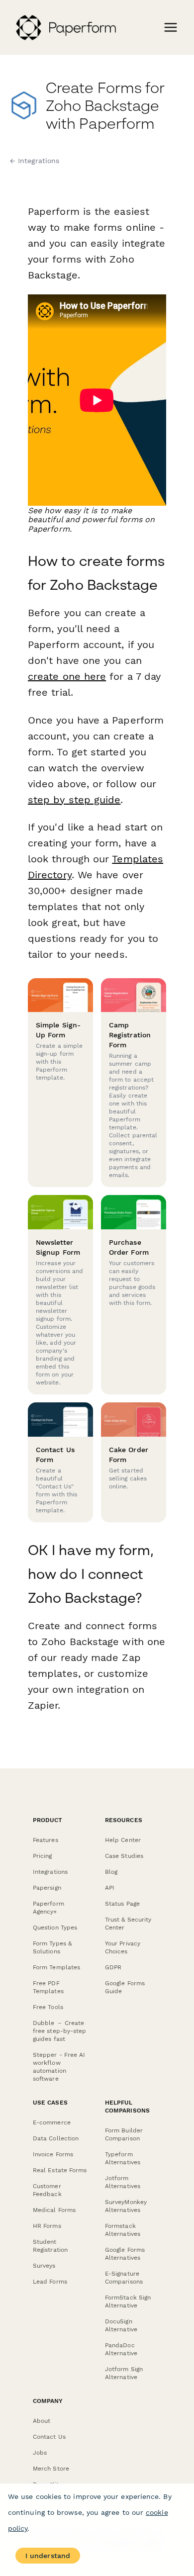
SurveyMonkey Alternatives (126, 2206)
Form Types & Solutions (52, 1947)
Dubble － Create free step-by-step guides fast (59, 2031)
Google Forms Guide (125, 1987)
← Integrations (35, 161)
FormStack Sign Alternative (128, 2301)
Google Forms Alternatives (125, 2254)
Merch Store (51, 2469)
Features (46, 1840)
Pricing (43, 1856)
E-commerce (52, 2122)
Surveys (44, 2266)
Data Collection (56, 2138)
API (110, 1888)
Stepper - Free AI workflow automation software (59, 2067)
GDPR (113, 1967)
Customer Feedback (47, 2190)
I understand (48, 2556)
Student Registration (50, 2246)
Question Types (55, 1928)
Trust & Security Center (128, 1924)
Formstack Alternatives (123, 2230)
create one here (67, 676)
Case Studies (124, 1856)
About (42, 2421)
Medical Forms (54, 2210)
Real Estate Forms (60, 2170)
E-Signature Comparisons (124, 2278)
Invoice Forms (53, 2154)
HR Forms (47, 2226)
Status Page (122, 1904)
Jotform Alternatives (123, 2182)
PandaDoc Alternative (121, 2349)
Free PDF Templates (48, 1987)
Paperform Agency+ (48, 1908)
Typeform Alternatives (123, 2158)
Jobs (40, 2453)
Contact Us (49, 2437)
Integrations (50, 1872)
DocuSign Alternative (121, 2325)
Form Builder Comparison (124, 2134)
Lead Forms (50, 2282)
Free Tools (48, 2007)
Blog (111, 1872)
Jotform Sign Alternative (124, 2373)
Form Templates (56, 1967)
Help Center (123, 1840)
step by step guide (74, 800)
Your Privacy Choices (123, 1947)
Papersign (47, 1888)
